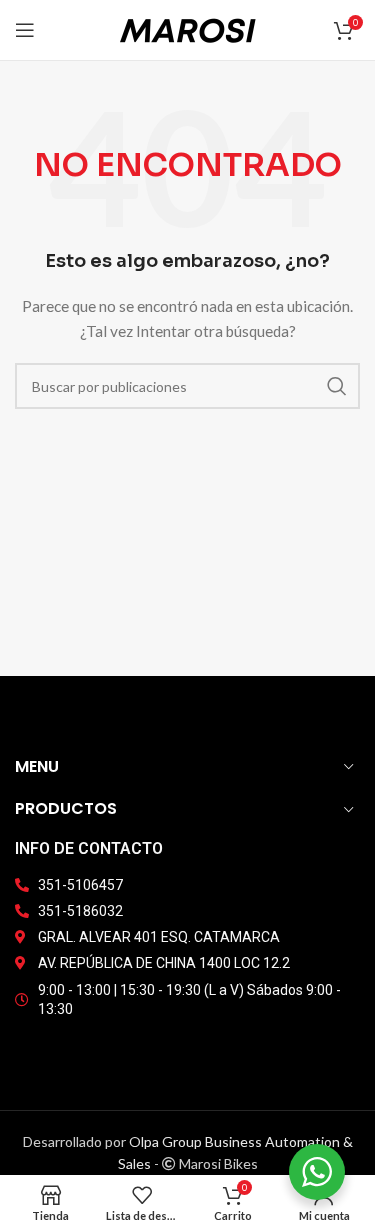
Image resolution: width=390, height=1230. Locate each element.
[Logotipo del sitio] (188, 28)
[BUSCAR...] (337, 386)
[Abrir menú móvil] (25, 30)
